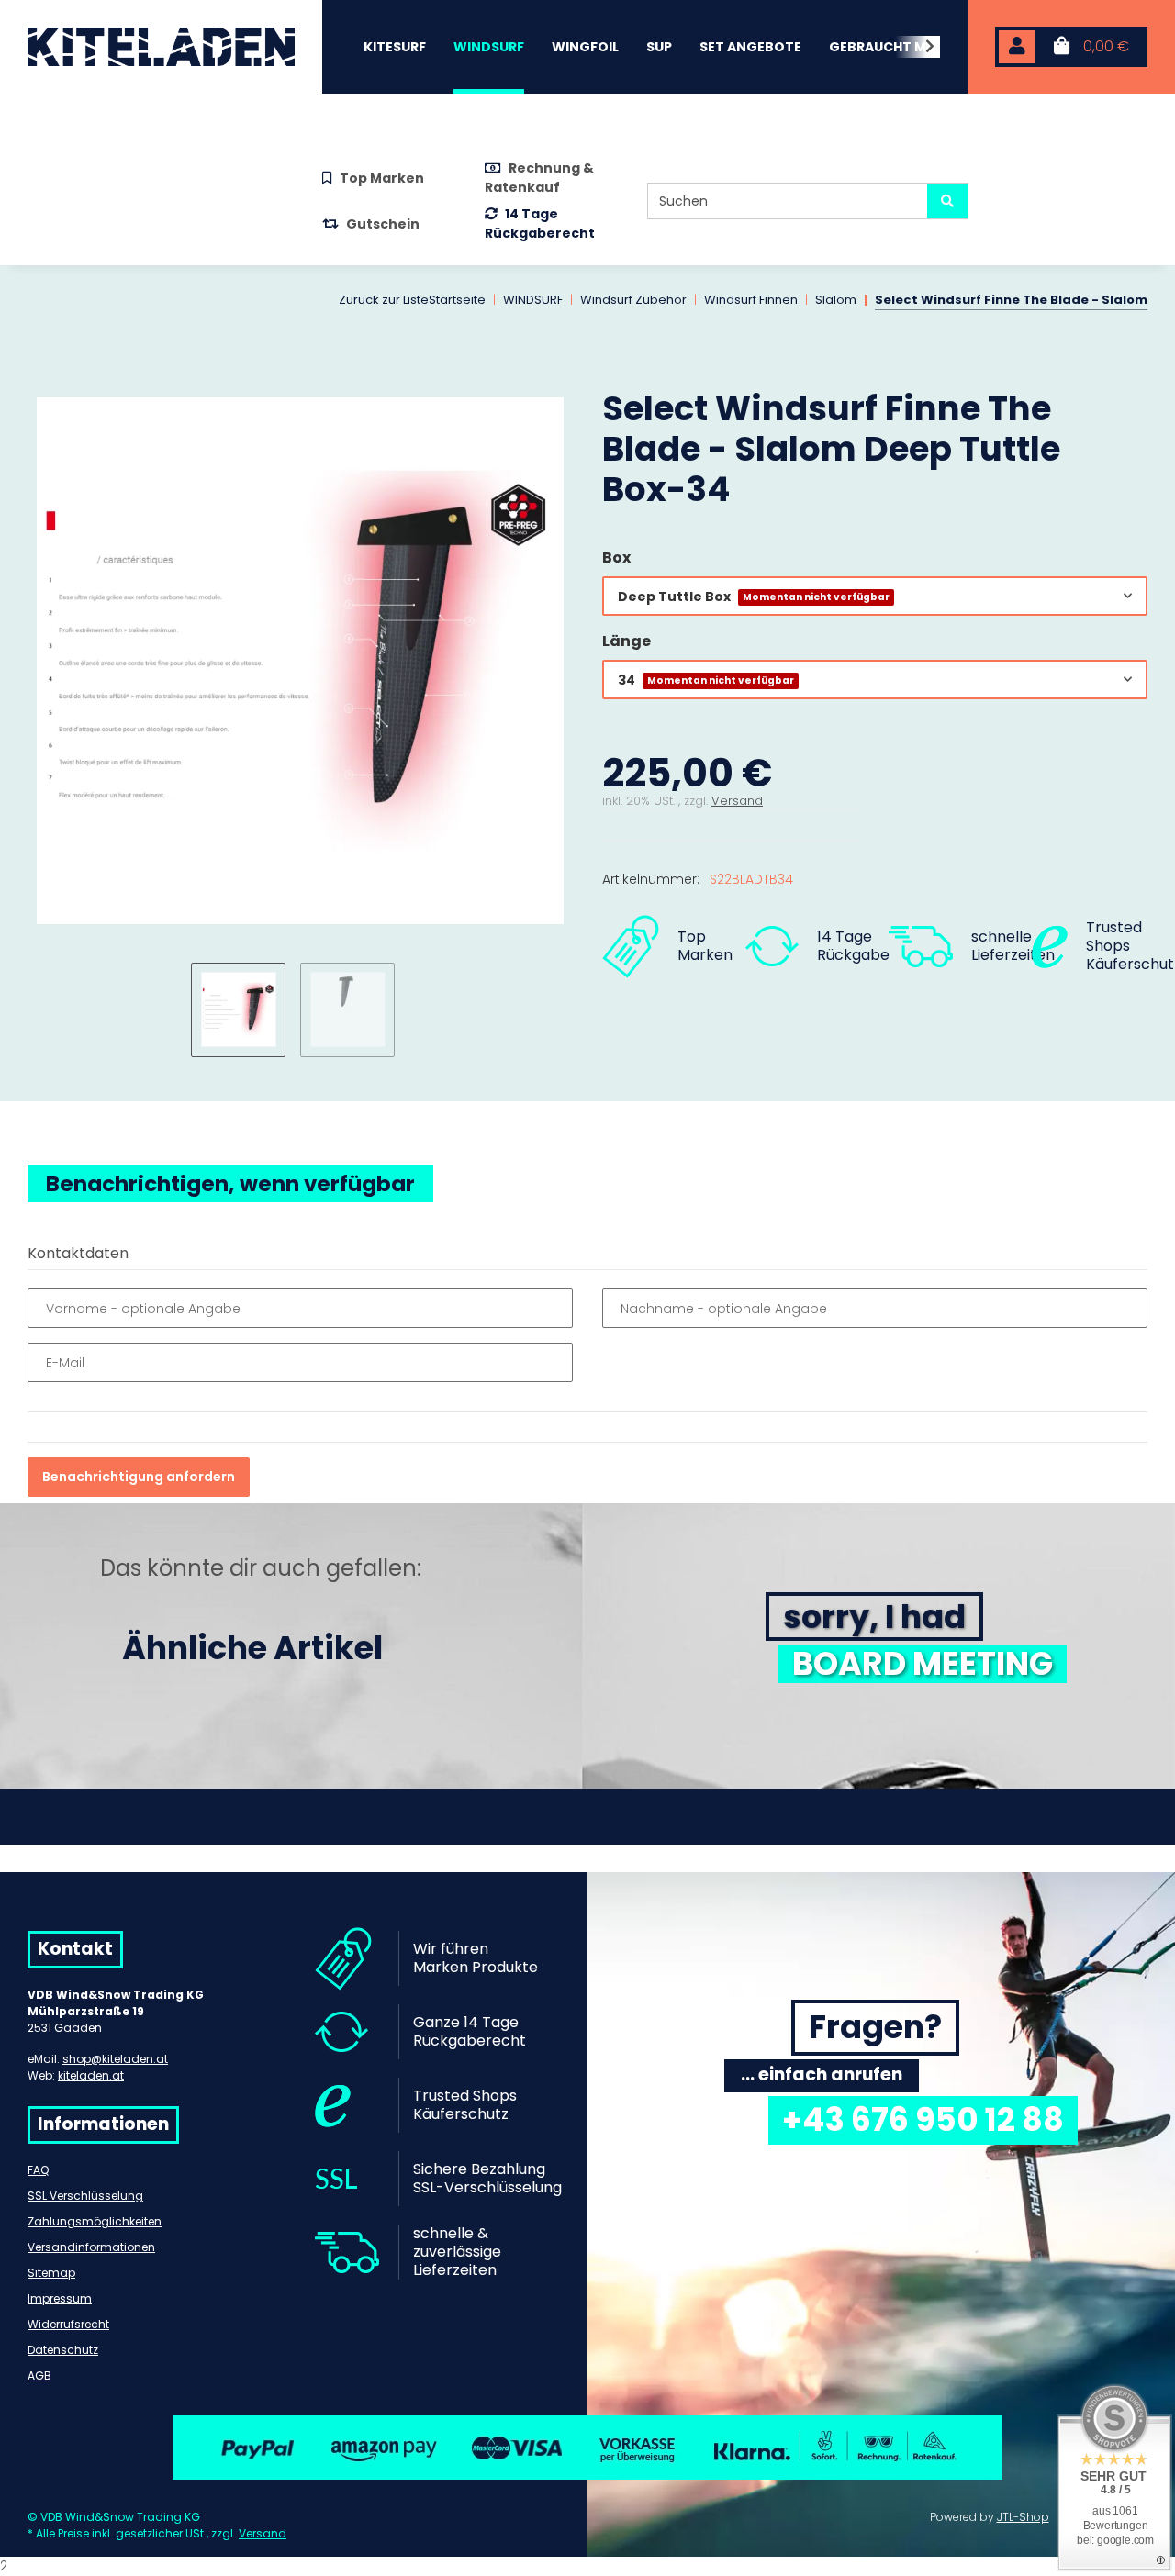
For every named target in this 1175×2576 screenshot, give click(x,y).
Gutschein (383, 224)
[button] (1017, 47)
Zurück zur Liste (384, 300)
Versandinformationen (91, 2247)
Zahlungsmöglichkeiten (95, 2221)
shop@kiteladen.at (115, 2059)
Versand (737, 801)
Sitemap (51, 2273)
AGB (39, 2375)
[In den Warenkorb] (42, 378)
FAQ (38, 2170)
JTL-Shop (1023, 2517)
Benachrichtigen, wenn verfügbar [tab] (230, 1184)
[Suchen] (947, 201)
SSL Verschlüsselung (85, 2196)
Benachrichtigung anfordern (139, 1477)
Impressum (60, 2298)
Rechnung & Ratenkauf (539, 178)
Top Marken (382, 178)
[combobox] (875, 596)
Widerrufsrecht (68, 2324)
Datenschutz (63, 2350)
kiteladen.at (91, 2075)
